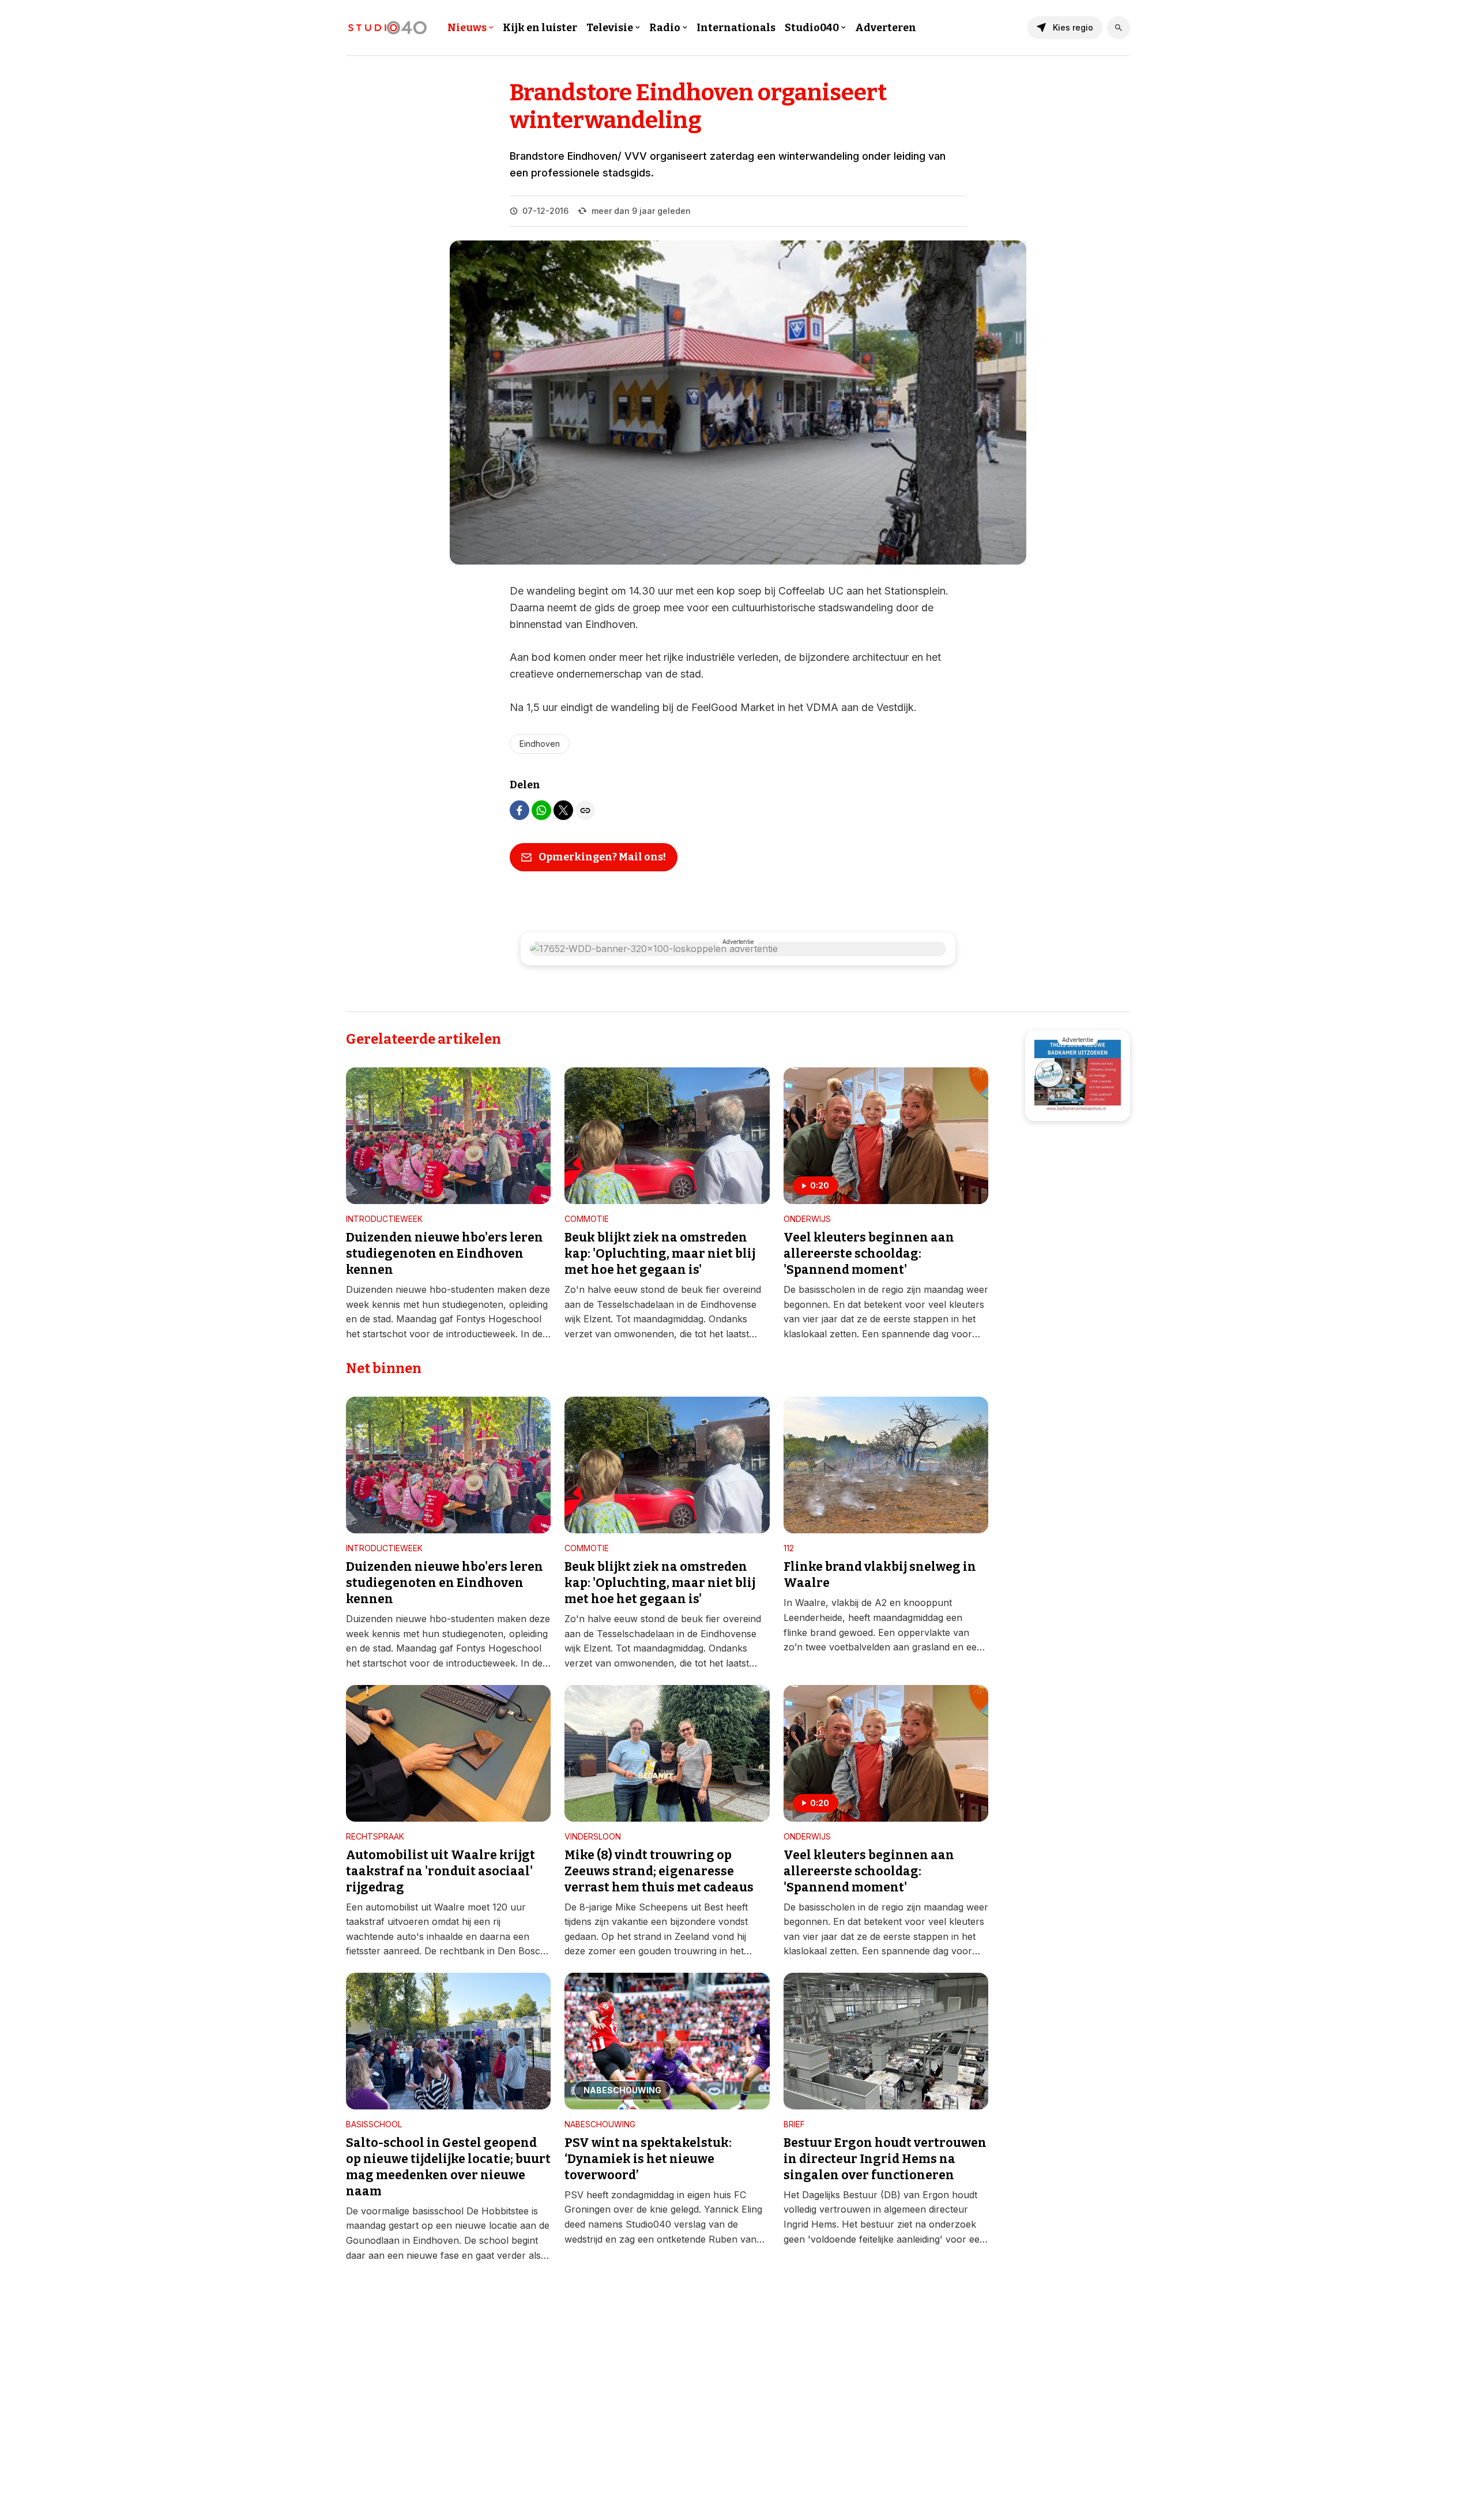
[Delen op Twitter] (563, 810)
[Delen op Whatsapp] (541, 810)
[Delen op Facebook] (519, 810)
